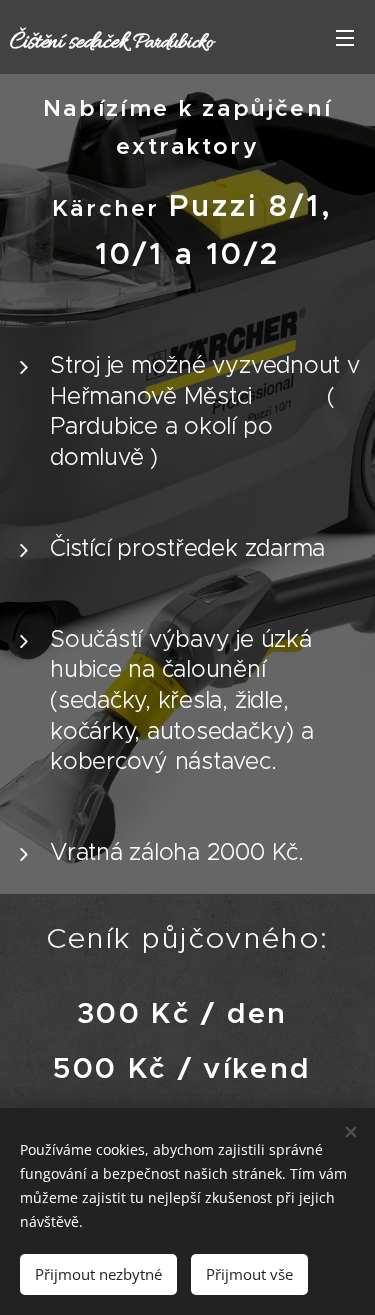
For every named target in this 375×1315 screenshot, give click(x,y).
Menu (345, 37)
